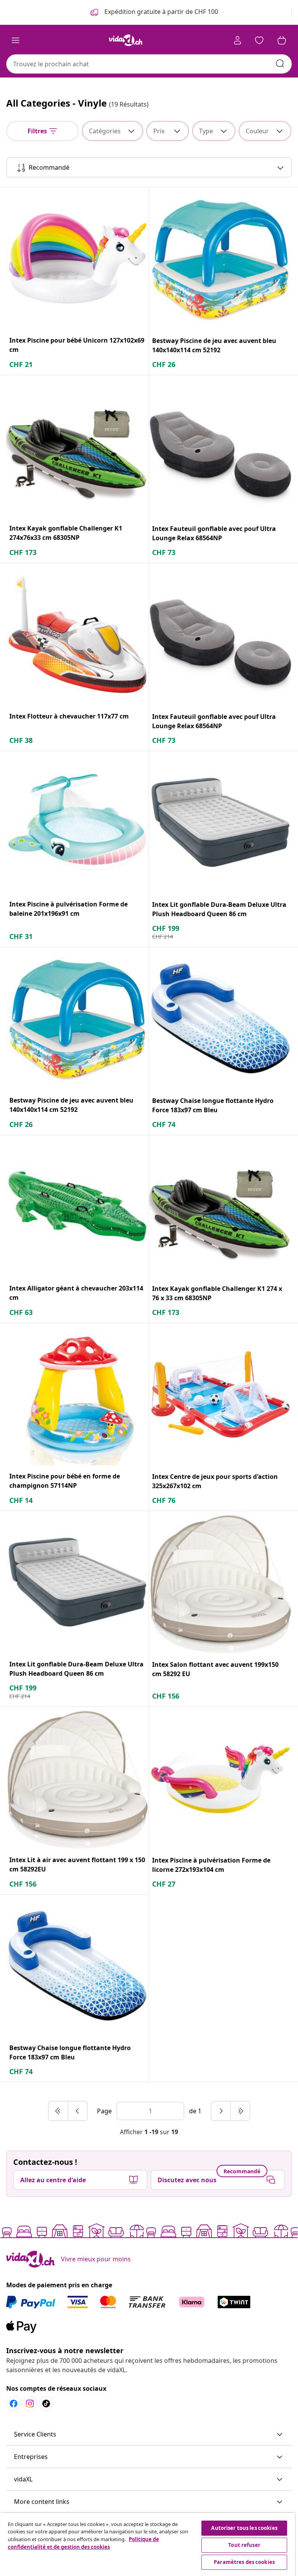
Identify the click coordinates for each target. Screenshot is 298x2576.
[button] (149, 2435)
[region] (147, 2544)
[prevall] (59, 2111)
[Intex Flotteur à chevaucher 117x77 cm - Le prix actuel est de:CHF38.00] (77, 634)
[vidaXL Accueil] (126, 40)
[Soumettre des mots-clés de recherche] (280, 64)
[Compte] (237, 40)
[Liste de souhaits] (259, 40)
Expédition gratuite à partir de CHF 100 (160, 12)
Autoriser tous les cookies (244, 2528)
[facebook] (14, 2404)
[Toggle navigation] (16, 40)
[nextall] (240, 2111)
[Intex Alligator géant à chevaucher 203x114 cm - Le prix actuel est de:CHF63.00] (77, 1206)
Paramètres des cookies (244, 2562)
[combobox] (149, 64)
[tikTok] (46, 2404)
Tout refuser (244, 2545)
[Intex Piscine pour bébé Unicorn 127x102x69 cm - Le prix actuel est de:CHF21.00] (77, 258)
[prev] (78, 2111)
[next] (221, 2111)
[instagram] (30, 2404)
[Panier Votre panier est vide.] (282, 40)
